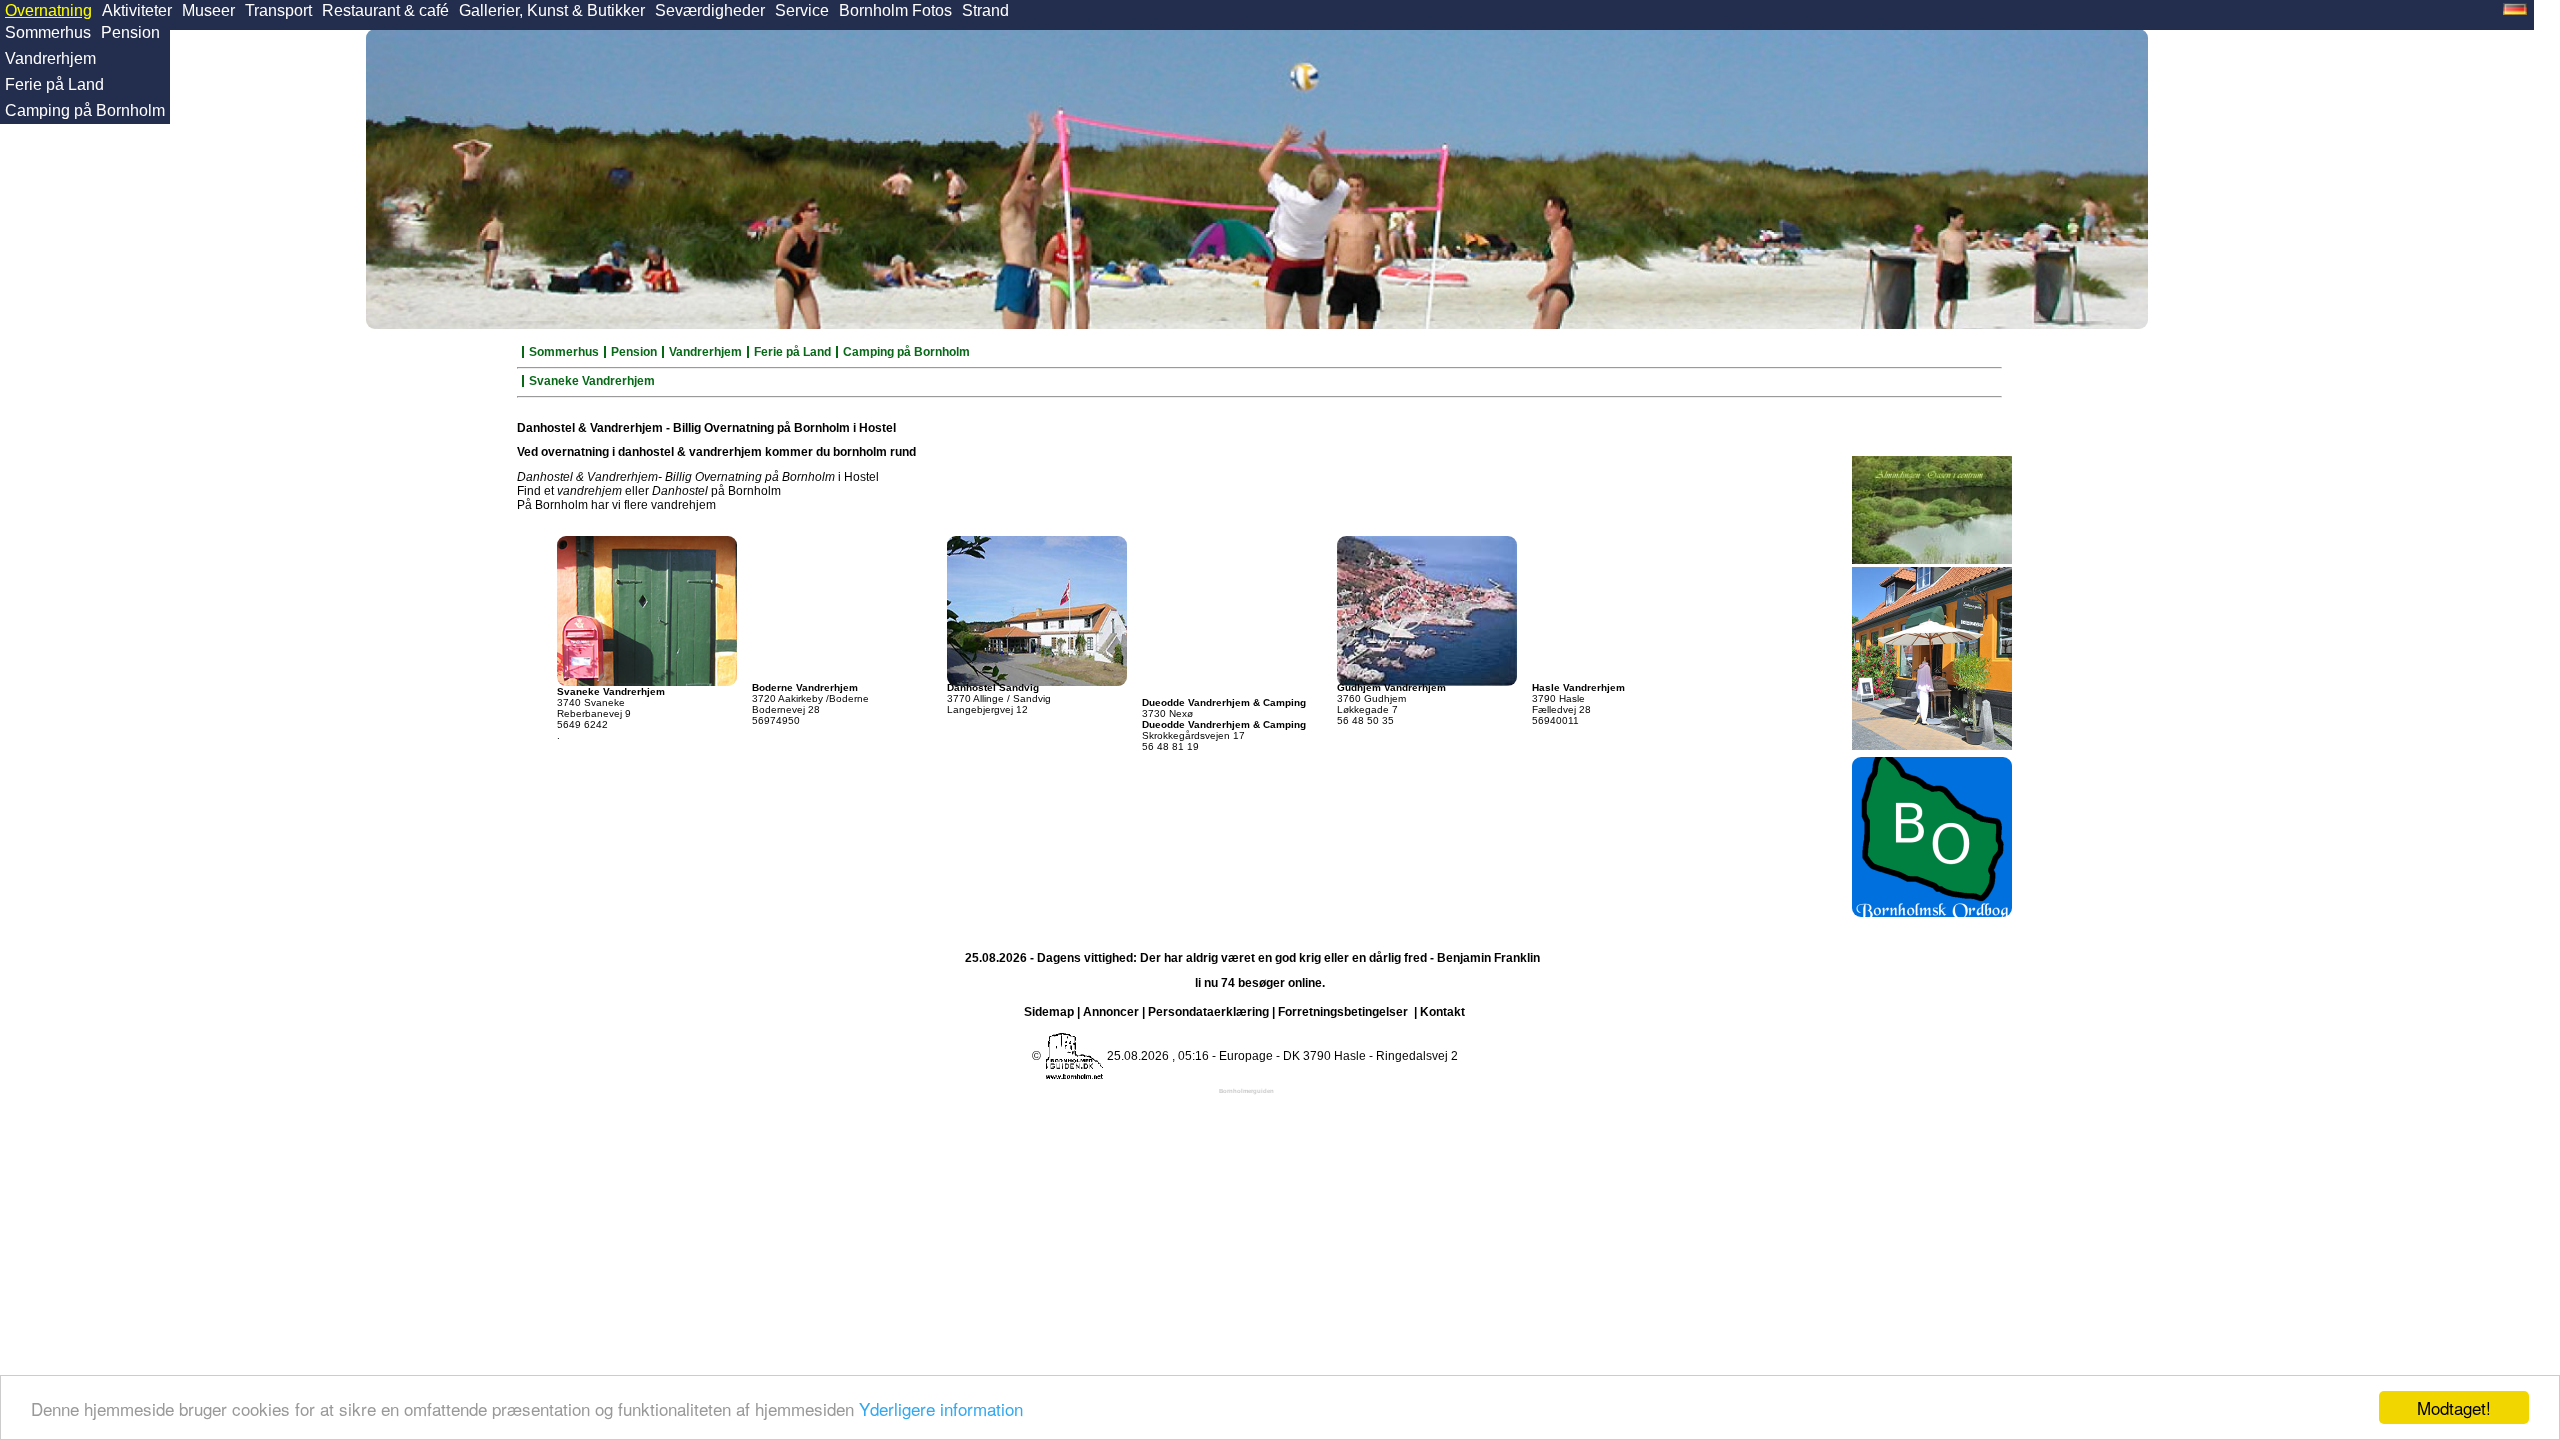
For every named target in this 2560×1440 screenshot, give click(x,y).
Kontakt (1442, 1012)
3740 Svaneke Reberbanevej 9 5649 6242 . (611, 713)
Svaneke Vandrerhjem (592, 381)
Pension (130, 32)
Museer (208, 10)
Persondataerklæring (1208, 1012)
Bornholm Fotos (895, 10)
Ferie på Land (54, 84)
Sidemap (1049, 1012)
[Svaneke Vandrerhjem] (647, 607)
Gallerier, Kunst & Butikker (552, 10)
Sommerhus (48, 32)
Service (802, 10)
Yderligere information (941, 1408)
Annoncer (1111, 1012)
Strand (985, 10)
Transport (278, 10)
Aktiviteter (137, 10)
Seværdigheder (710, 10)
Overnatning (48, 10)
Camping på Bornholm (85, 110)
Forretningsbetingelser (1343, 1012)
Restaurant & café (385, 10)
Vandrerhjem (50, 58)
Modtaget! (2454, 1407)
